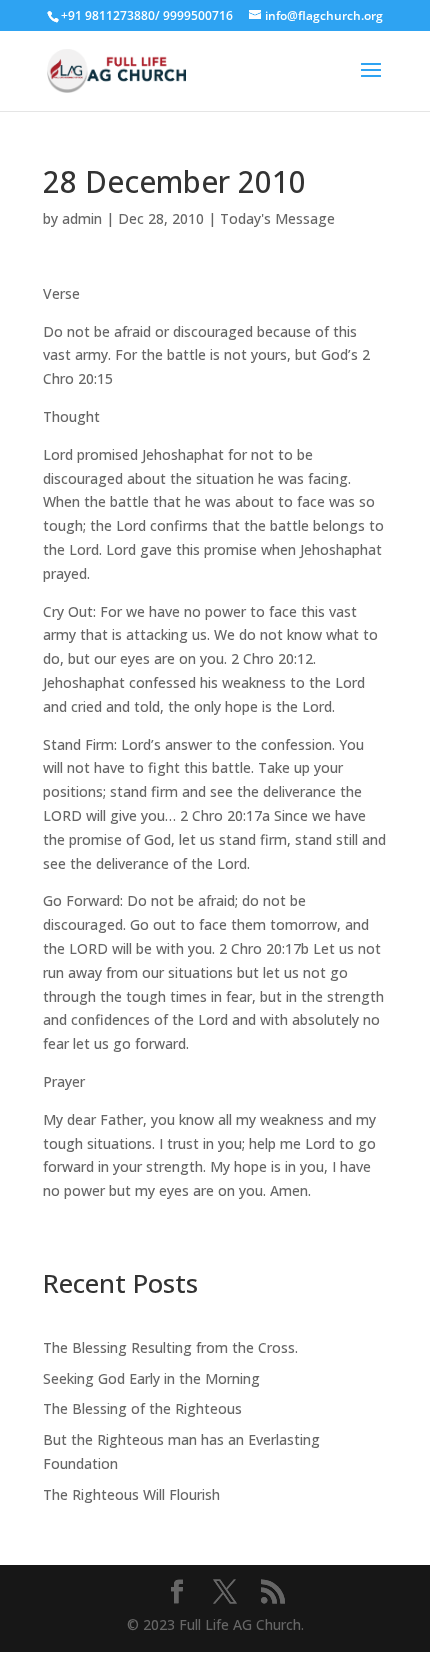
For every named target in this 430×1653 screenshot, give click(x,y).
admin (82, 218)
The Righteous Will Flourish (131, 1494)
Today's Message (277, 218)
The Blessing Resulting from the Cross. (170, 1347)
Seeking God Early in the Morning (151, 1378)
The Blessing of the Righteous (142, 1408)
